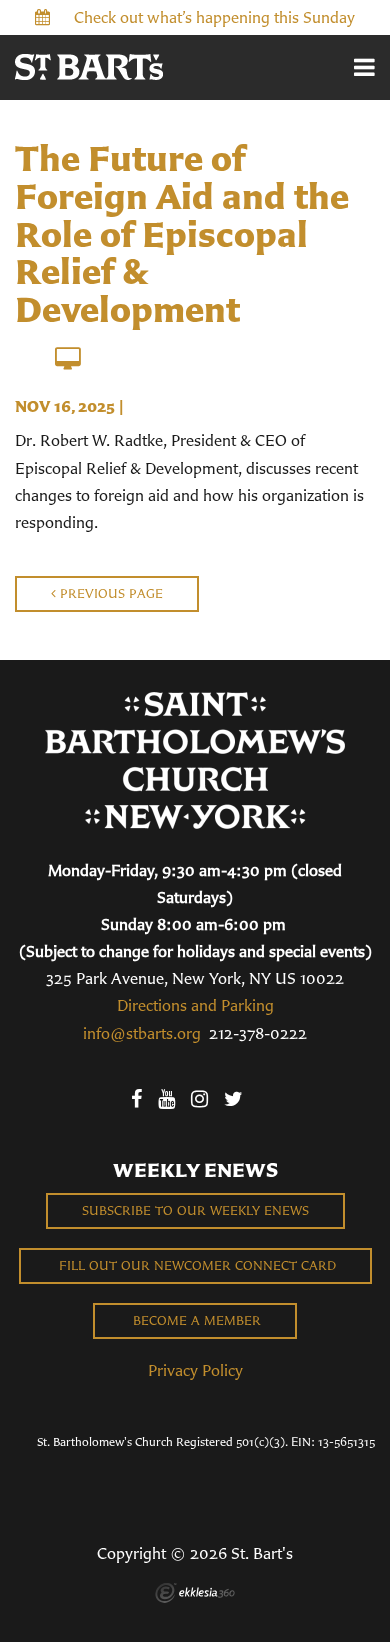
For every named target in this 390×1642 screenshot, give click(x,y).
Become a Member (195, 1320)
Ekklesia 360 (195, 1593)
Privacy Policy (195, 1370)
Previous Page (109, 593)
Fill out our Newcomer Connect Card (195, 1265)
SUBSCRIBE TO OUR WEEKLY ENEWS (195, 1210)
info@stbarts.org (142, 1033)
